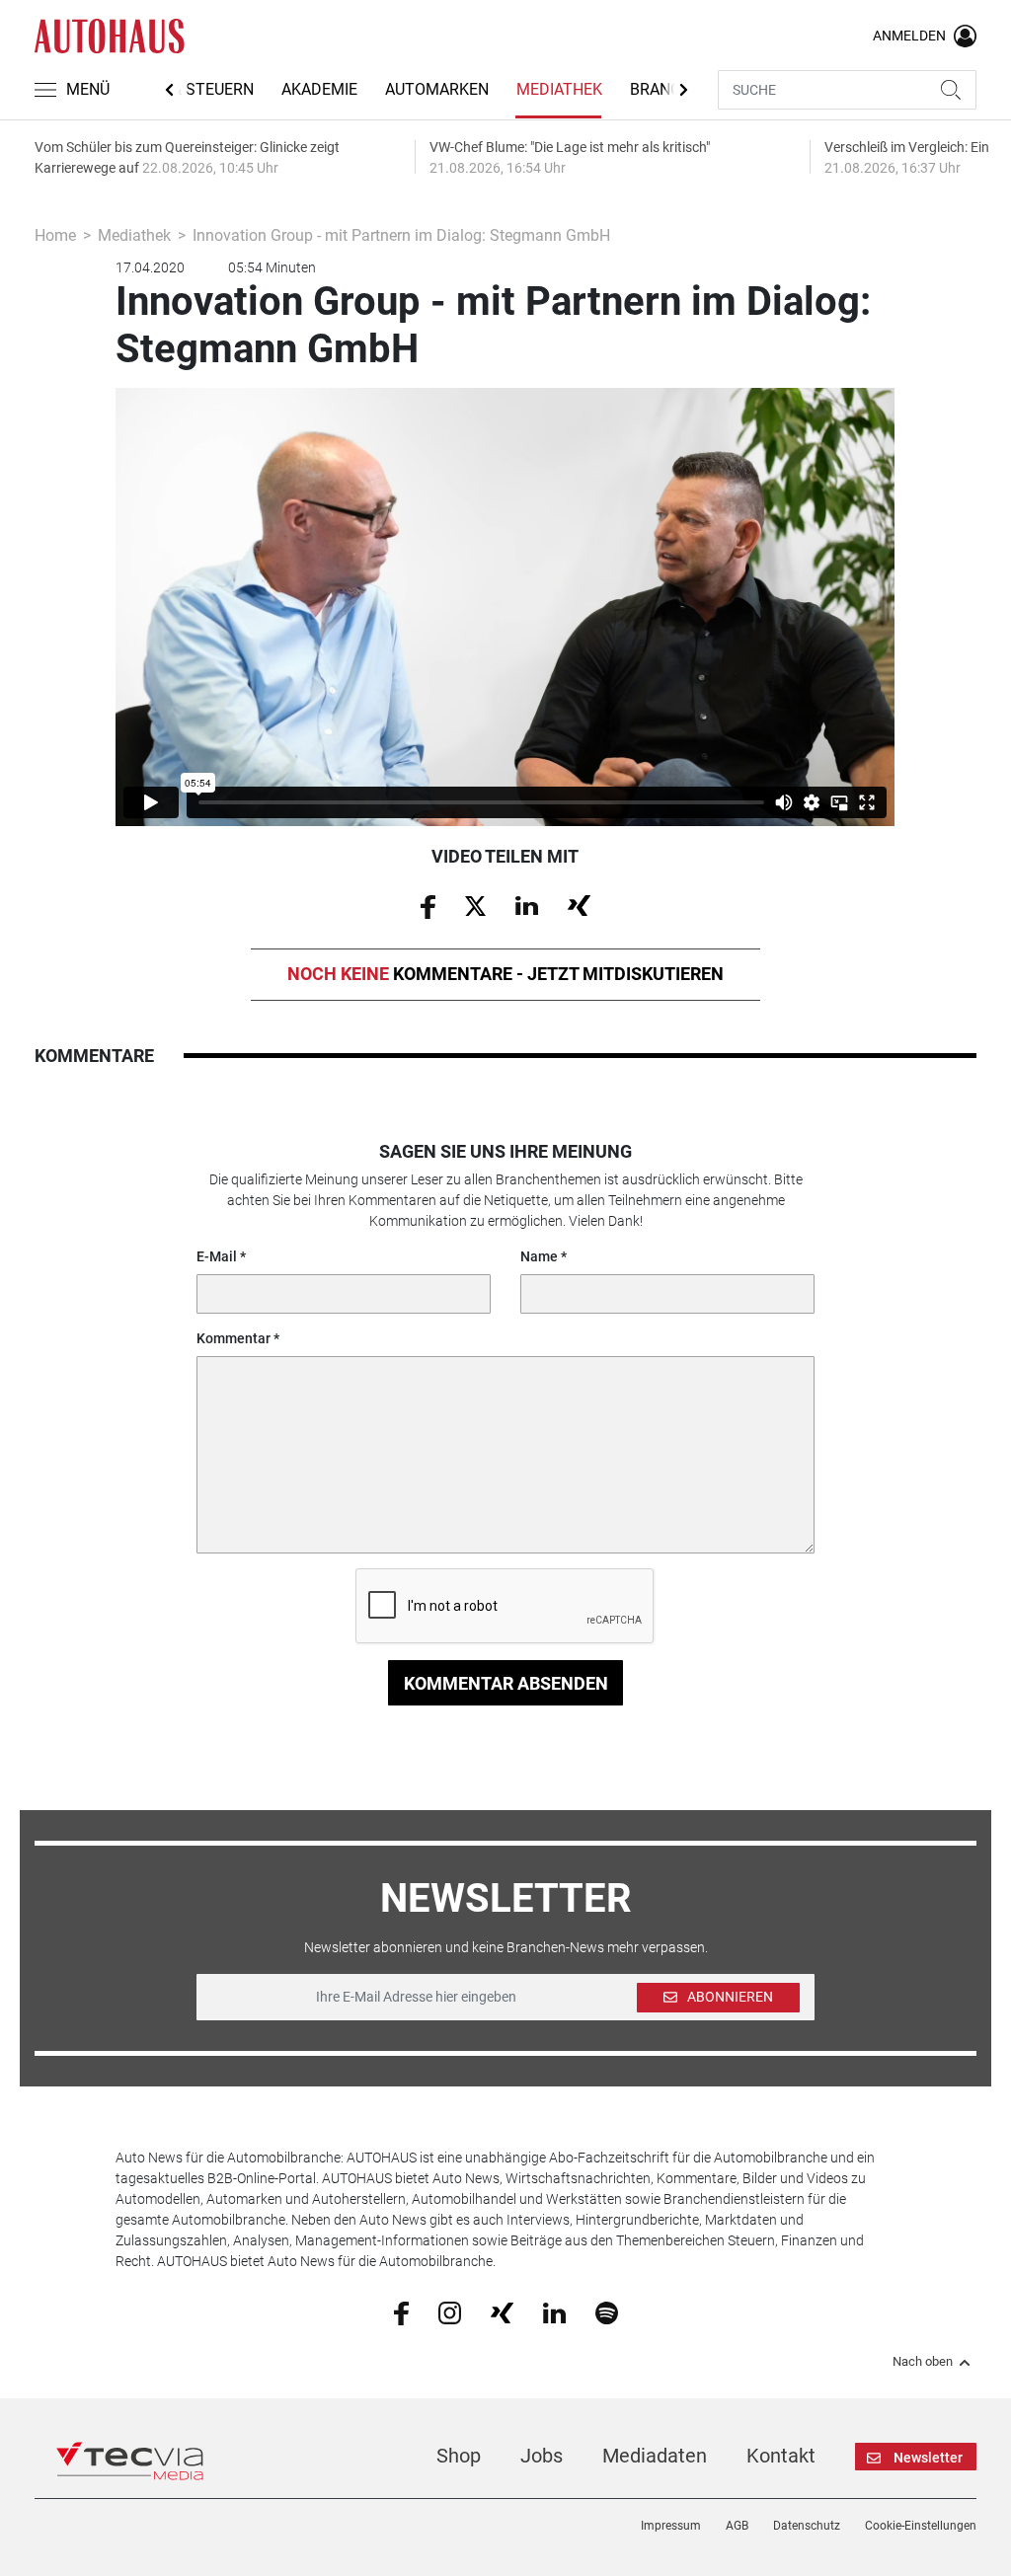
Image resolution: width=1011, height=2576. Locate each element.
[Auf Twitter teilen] (475, 905)
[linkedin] (554, 2311)
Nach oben (923, 2362)
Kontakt (781, 2456)
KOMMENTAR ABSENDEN (506, 1683)
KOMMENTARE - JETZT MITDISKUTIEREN (505, 974)
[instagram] (450, 2312)
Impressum (671, 2526)
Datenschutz (807, 2526)
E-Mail (217, 1256)
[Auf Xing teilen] (579, 905)
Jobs (542, 2456)
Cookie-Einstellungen (921, 2526)
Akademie (319, 89)
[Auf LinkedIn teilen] (527, 905)
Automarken (437, 89)
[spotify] (607, 2312)
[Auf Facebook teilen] (428, 905)
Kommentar (233, 1338)
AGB (737, 2526)
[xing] (502, 2311)
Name (539, 1256)
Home (55, 235)
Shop (459, 2456)
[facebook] (401, 2312)
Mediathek (559, 89)
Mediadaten (655, 2456)
